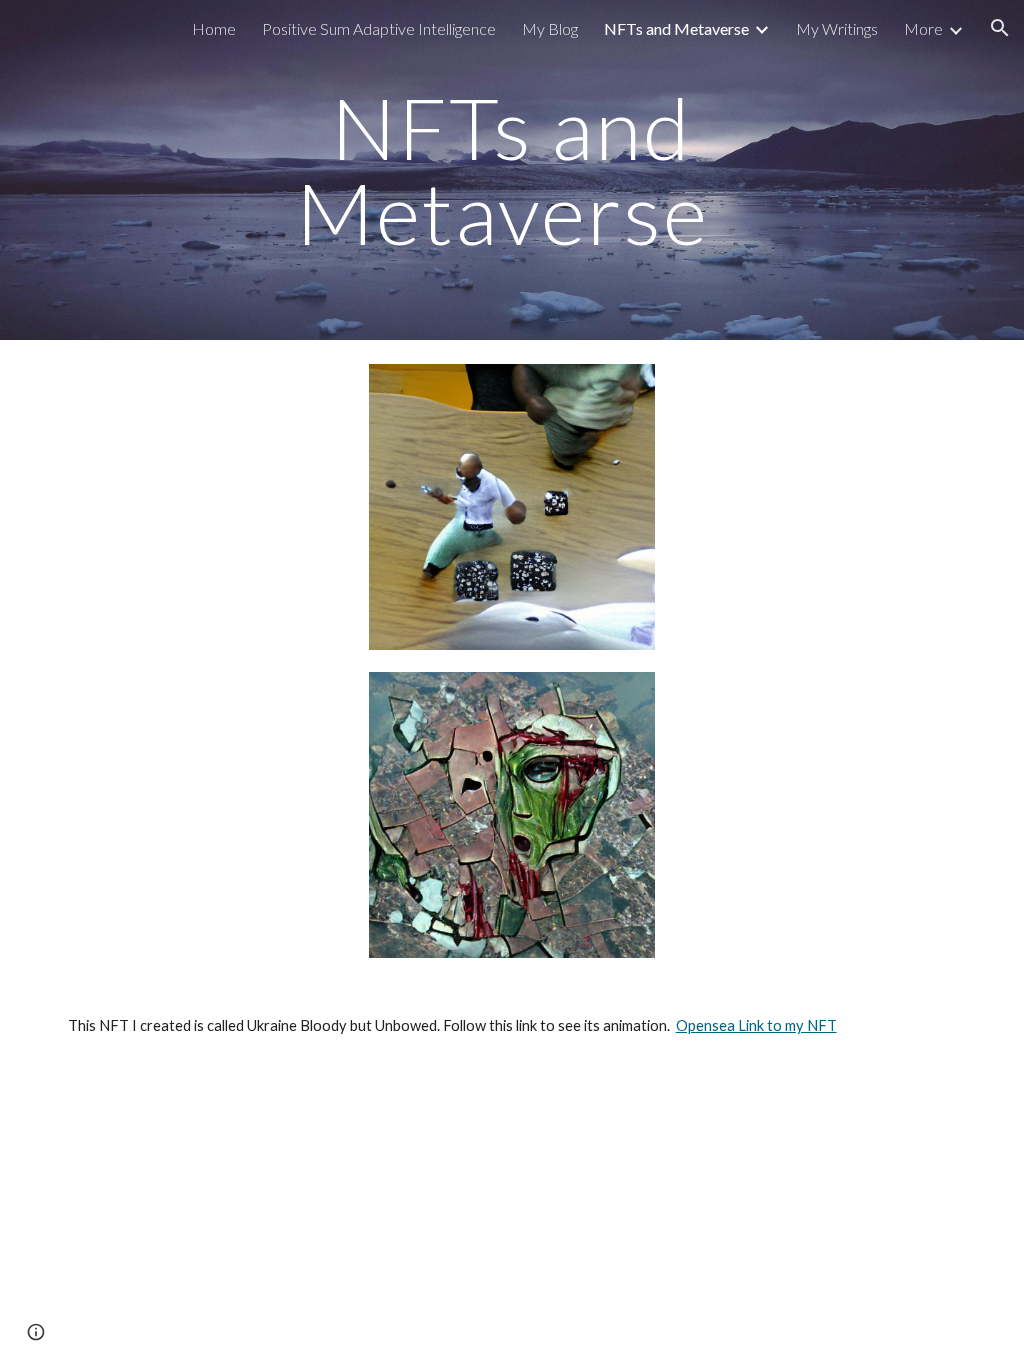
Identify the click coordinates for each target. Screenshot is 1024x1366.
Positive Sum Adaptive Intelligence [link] (379, 28)
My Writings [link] (837, 28)
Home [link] (214, 28)
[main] (511, 170)
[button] (1000, 28)
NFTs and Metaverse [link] (676, 28)
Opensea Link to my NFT (756, 1025)
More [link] (923, 28)
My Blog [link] (550, 28)
